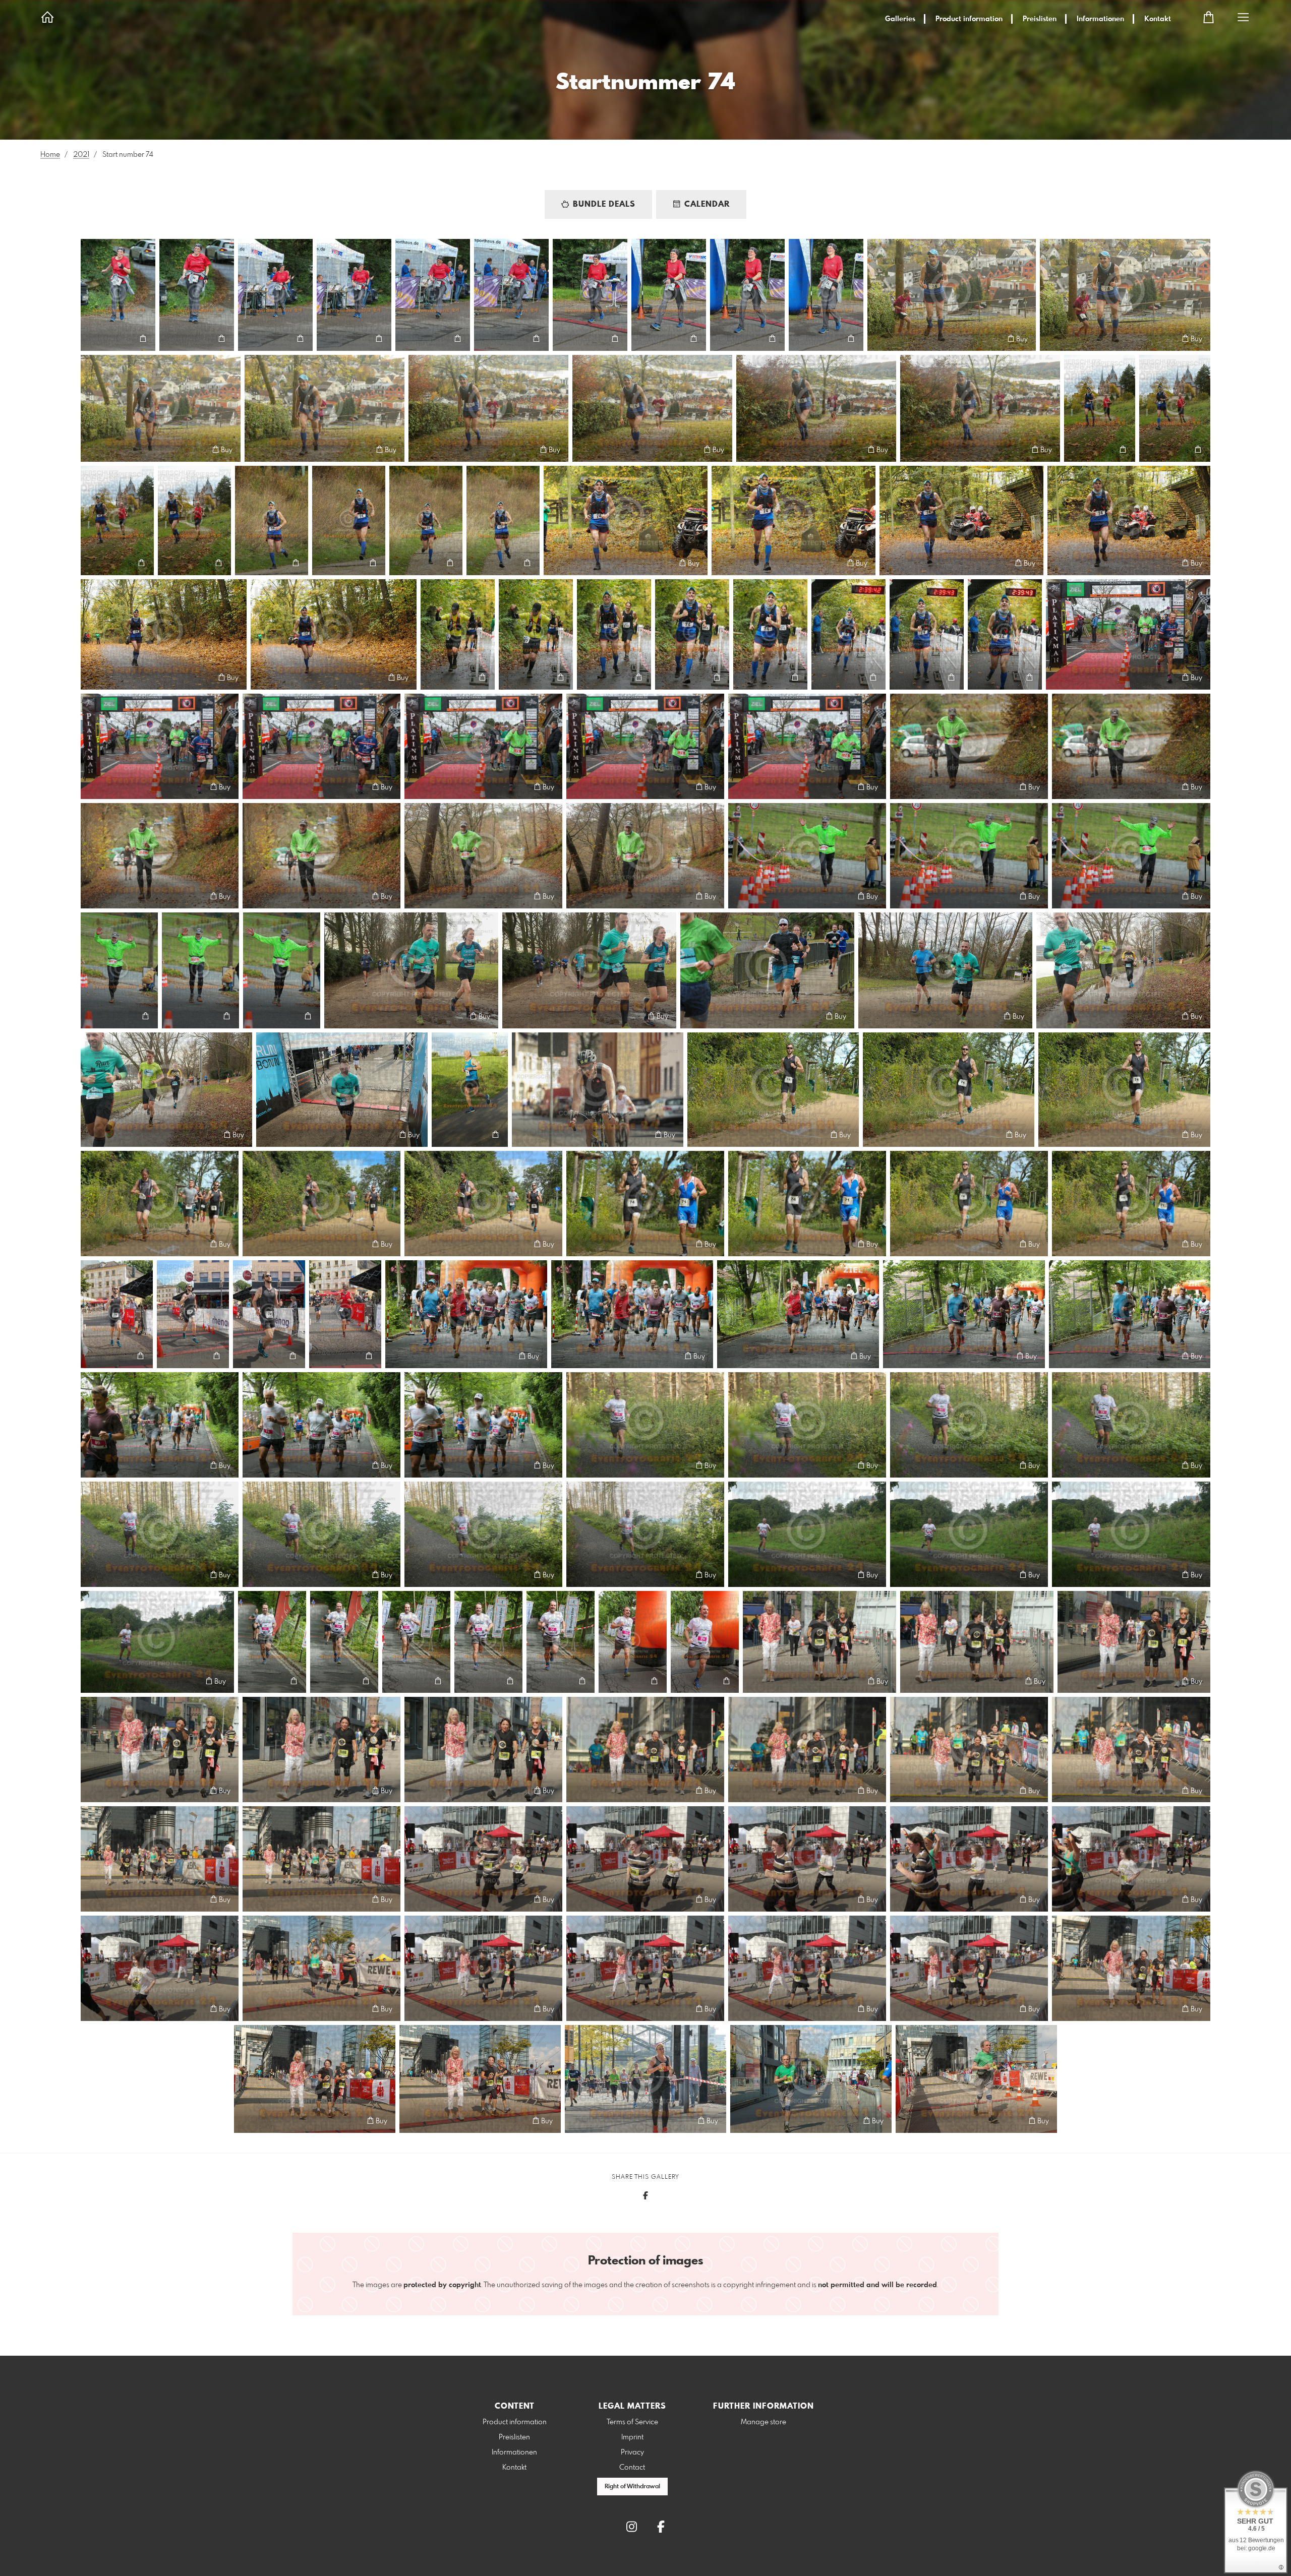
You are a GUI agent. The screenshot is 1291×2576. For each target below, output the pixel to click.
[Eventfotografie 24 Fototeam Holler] (598, 1090)
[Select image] (93, 339)
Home (50, 155)
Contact (632, 2468)
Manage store (764, 2422)
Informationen (1100, 19)
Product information (969, 19)
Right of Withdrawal (632, 2487)
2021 (81, 155)
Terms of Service (632, 2422)
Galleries (900, 19)
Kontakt (1158, 19)
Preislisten (1040, 19)
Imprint (632, 2437)
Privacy (632, 2452)
